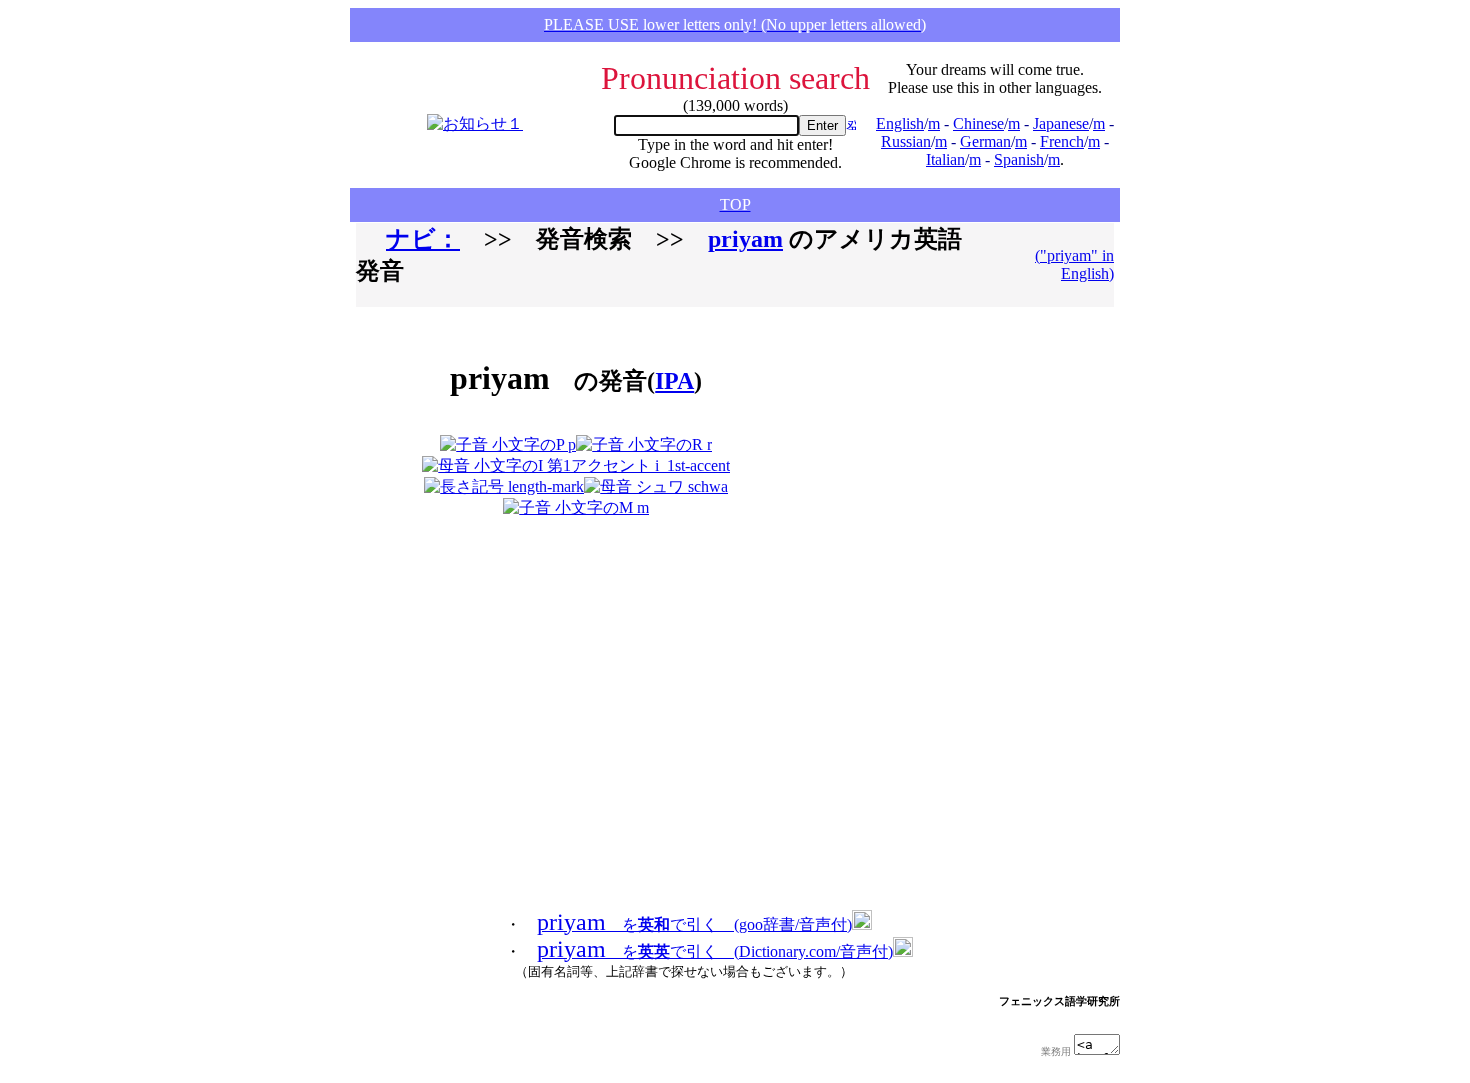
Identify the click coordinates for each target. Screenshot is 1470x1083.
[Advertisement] (910, 420)
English (900, 123)
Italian (945, 159)
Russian (906, 141)
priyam (745, 239)
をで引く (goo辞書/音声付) (694, 924)
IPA (674, 381)
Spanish (1019, 159)
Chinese (978, 123)
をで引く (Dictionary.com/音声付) (715, 951)
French (1062, 141)
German (985, 141)
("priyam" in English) (1074, 264)
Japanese (1061, 123)
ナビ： (423, 239)
